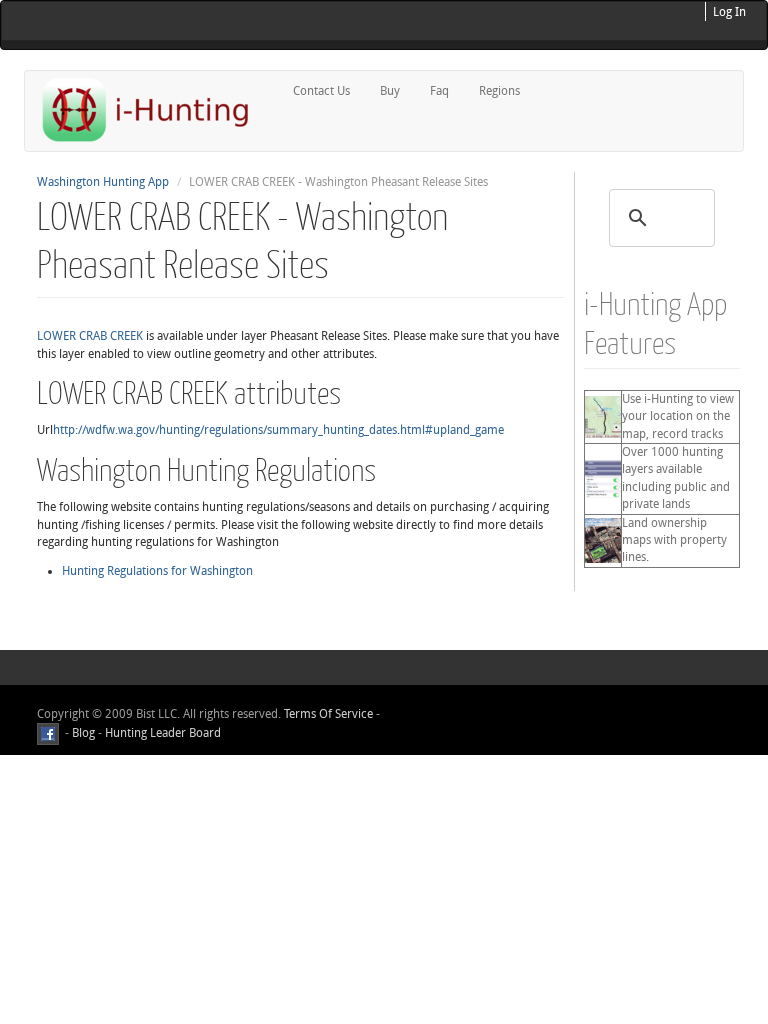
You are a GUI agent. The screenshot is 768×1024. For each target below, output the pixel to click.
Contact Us (321, 91)
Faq (439, 91)
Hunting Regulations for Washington (157, 571)
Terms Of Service (328, 714)
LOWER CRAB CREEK (90, 336)
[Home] (154, 109)
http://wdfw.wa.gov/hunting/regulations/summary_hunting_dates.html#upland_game (278, 430)
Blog (83, 734)
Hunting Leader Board (161, 734)
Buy (390, 91)
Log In (729, 12)
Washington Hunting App (103, 182)
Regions (499, 91)
